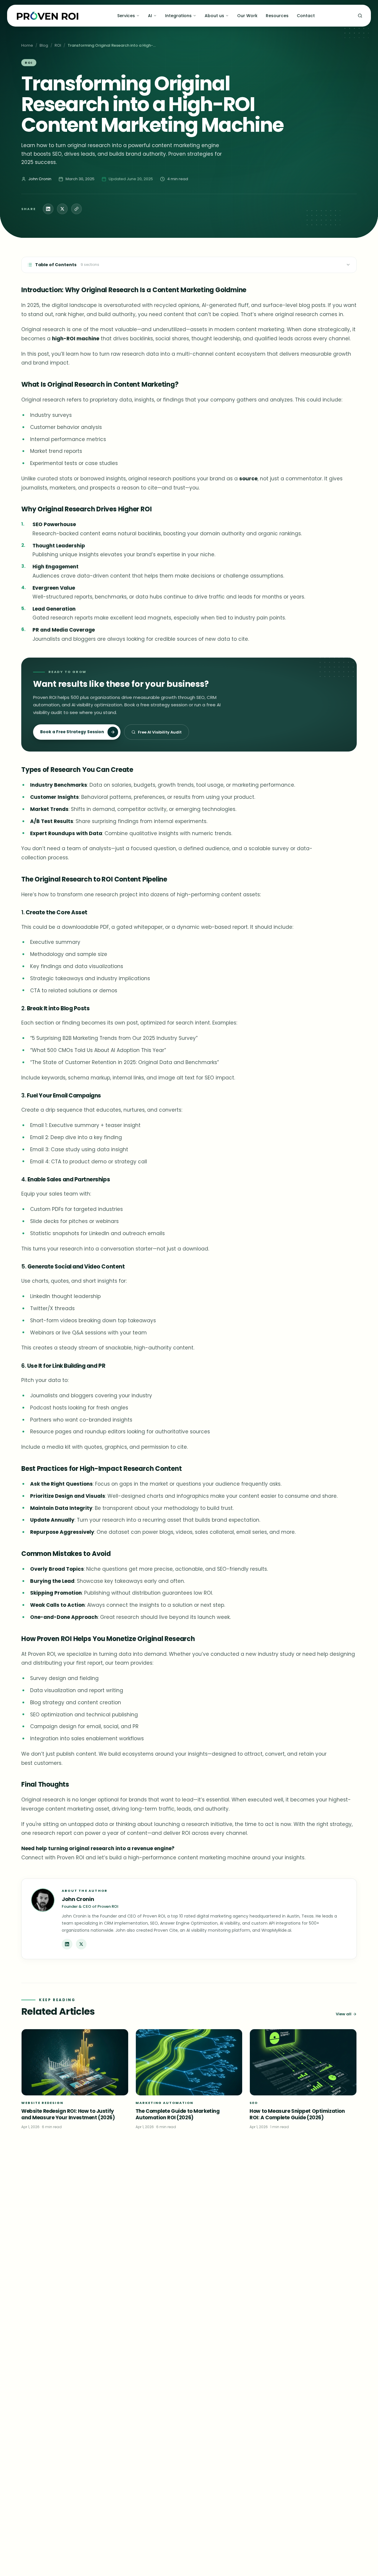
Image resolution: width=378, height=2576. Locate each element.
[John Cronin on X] (81, 1944)
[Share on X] (62, 209)
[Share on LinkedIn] (48, 209)
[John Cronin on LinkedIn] (67, 1944)
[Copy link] (76, 209)
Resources (277, 16)
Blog (44, 45)
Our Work (247, 16)
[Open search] (360, 16)
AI (150, 16)
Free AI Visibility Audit (160, 732)
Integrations (178, 16)
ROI (58, 45)
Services (126, 16)
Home (27, 45)
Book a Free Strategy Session (72, 732)
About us (214, 16)
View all (344, 2014)
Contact (306, 16)
